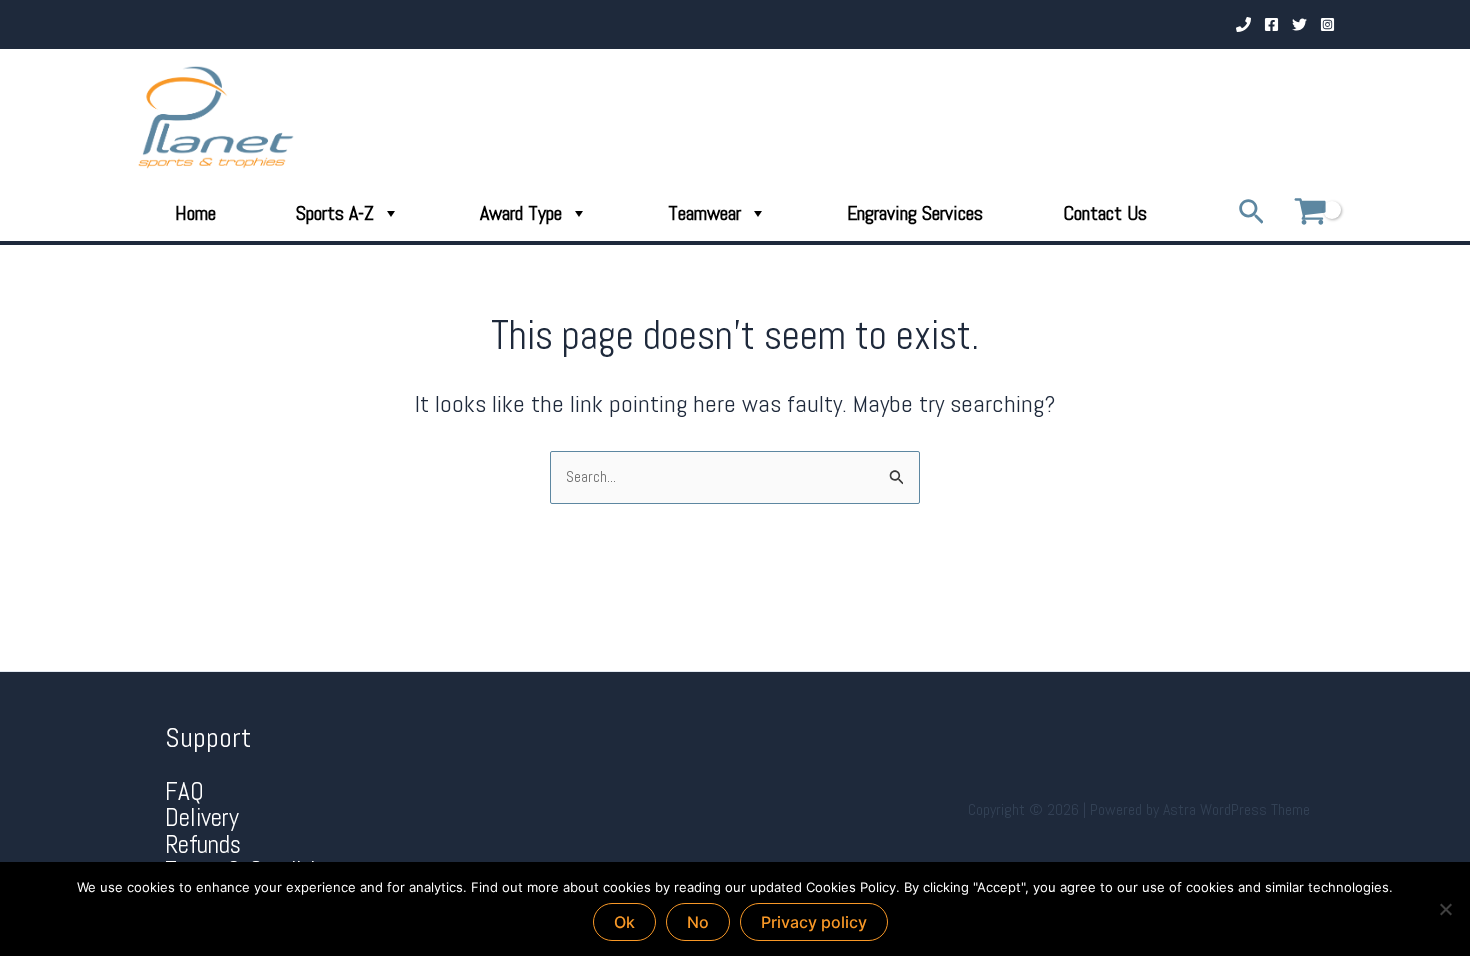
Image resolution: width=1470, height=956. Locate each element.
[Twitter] (1299, 24)
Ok (624, 922)
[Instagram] (1327, 24)
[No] (1445, 909)
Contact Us (1105, 213)
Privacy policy (814, 922)
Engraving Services (915, 213)
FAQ (184, 791)
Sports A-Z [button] (335, 213)
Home (195, 213)
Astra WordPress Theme (1236, 809)
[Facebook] (1271, 24)
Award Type (521, 213)
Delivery (202, 817)
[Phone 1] (1243, 24)
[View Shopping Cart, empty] (1310, 213)
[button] (1251, 213)
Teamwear (704, 213)
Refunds (203, 844)
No (698, 922)
